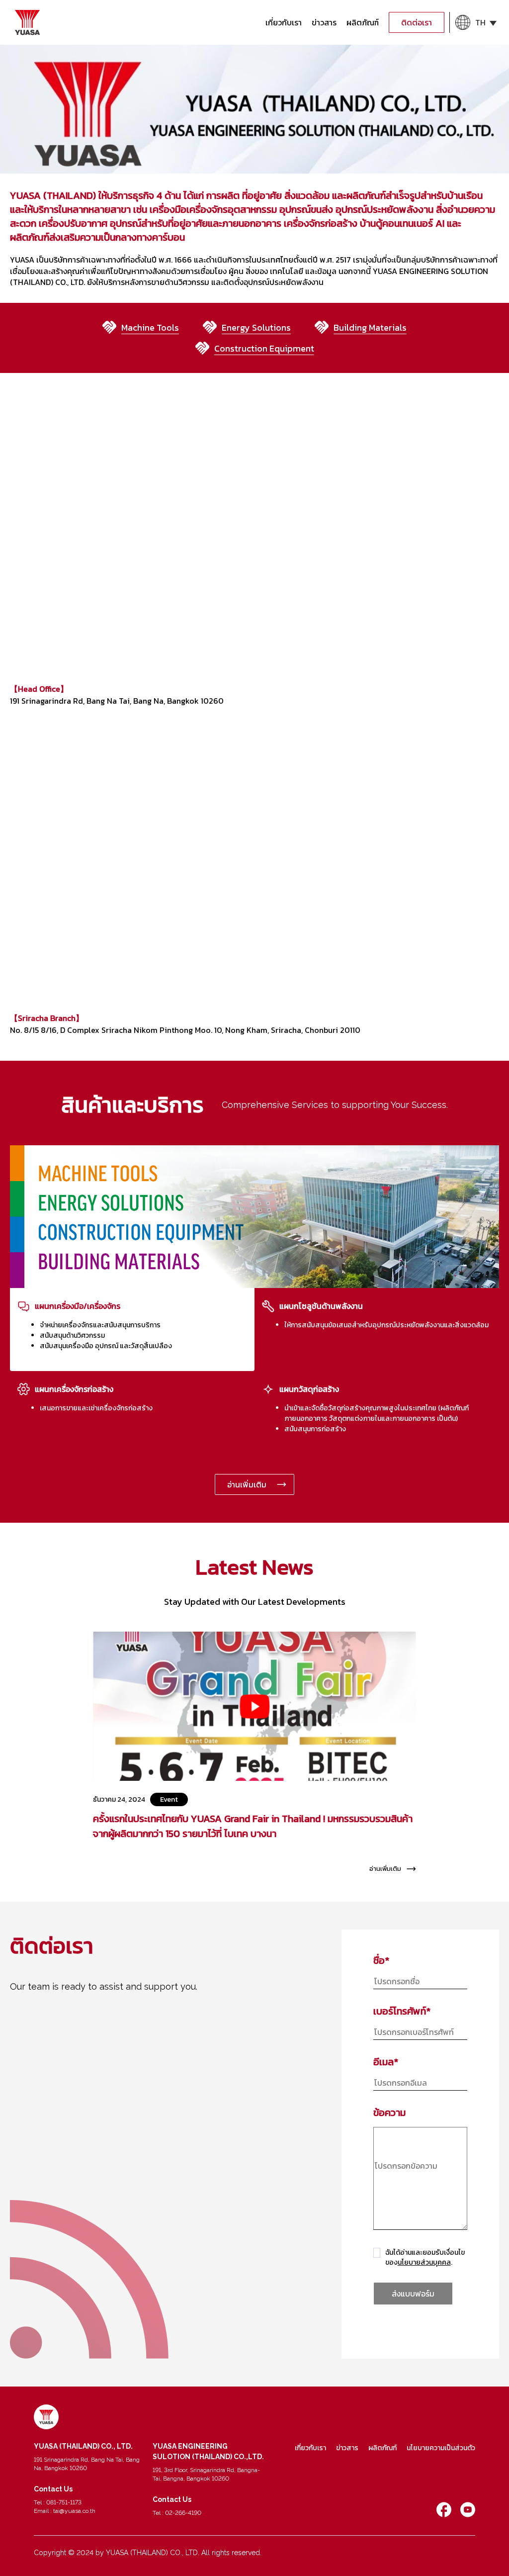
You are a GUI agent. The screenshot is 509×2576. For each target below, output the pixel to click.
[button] (476, 22)
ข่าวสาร (324, 22)
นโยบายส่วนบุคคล (424, 2262)
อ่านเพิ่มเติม (247, 1484)
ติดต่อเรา (417, 22)
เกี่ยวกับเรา (284, 22)
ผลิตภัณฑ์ (363, 22)
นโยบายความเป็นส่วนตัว (441, 2448)
